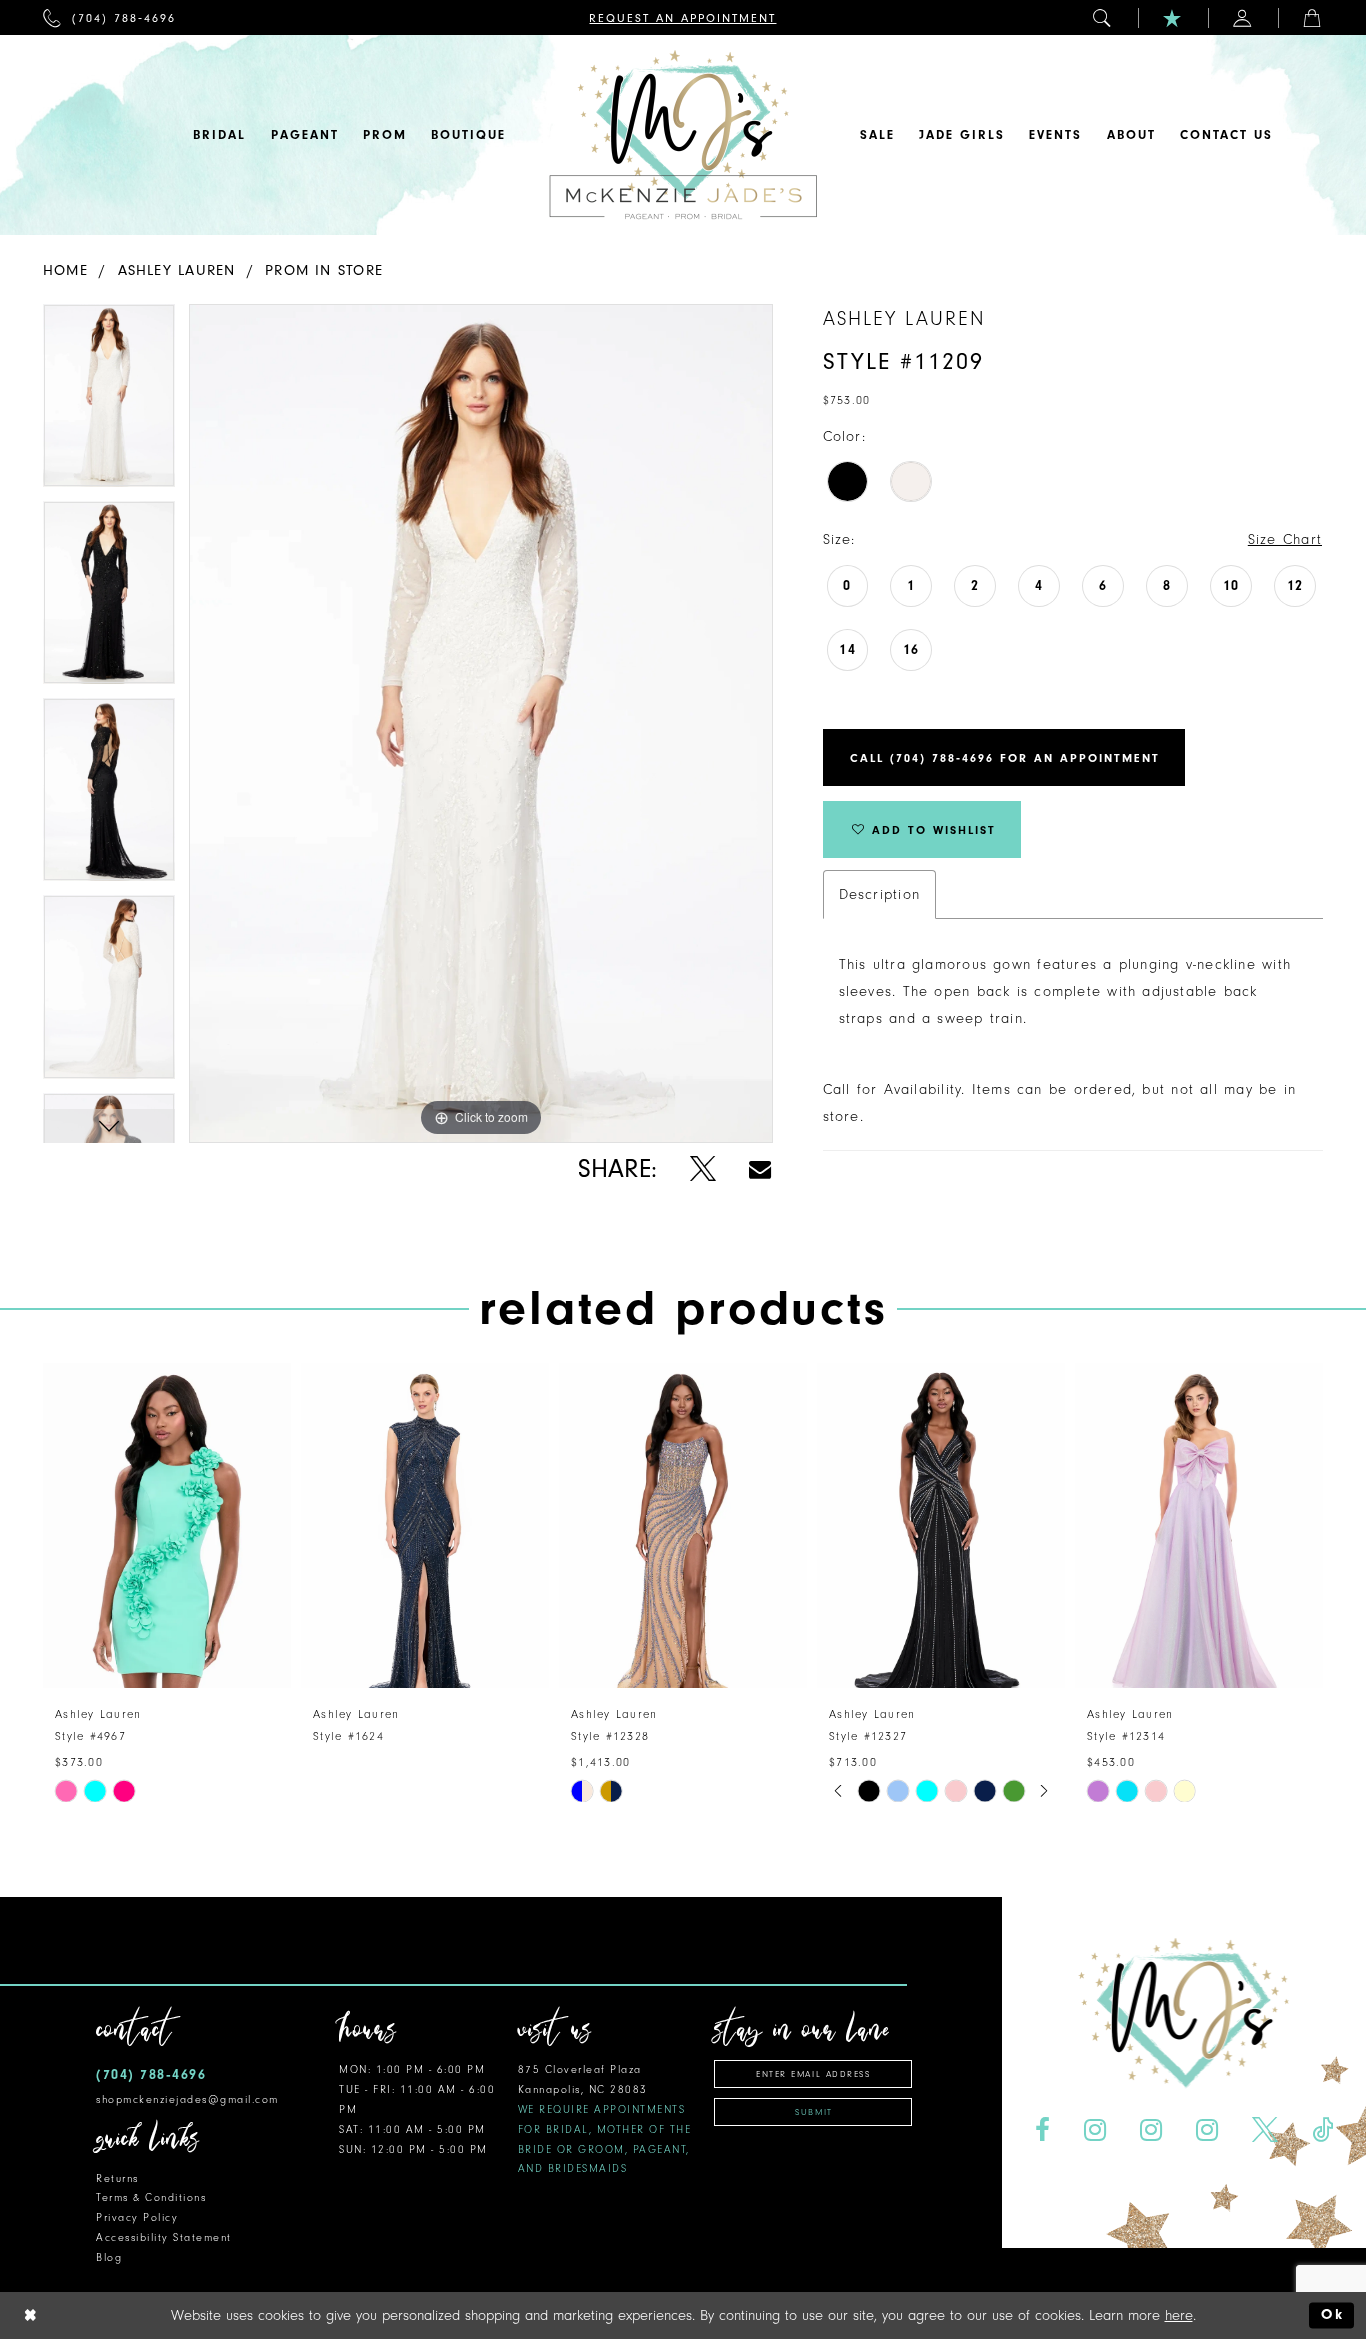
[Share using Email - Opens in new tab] (760, 1169)
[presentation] (167, 1525)
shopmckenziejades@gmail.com (187, 2099)
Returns (117, 2178)
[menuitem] (109, 17)
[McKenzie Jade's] (683, 135)
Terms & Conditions (151, 2197)
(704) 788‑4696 (151, 2074)
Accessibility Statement (164, 2237)
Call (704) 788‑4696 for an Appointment (1005, 758)
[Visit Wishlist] (1173, 17)
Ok (1332, 2315)
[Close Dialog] (31, 2315)
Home (65, 270)
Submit (813, 2112)
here (1179, 2315)
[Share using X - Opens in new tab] (702, 1169)
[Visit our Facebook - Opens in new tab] (1043, 2130)
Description (879, 894)
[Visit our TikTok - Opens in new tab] (1322, 2130)
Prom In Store (324, 270)
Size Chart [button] (1285, 539)
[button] (1103, 17)
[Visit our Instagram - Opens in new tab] (1095, 2130)
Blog (109, 2257)
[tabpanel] (109, 402)
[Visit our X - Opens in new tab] (1264, 2130)
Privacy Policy (137, 2217)
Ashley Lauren (177, 270)
